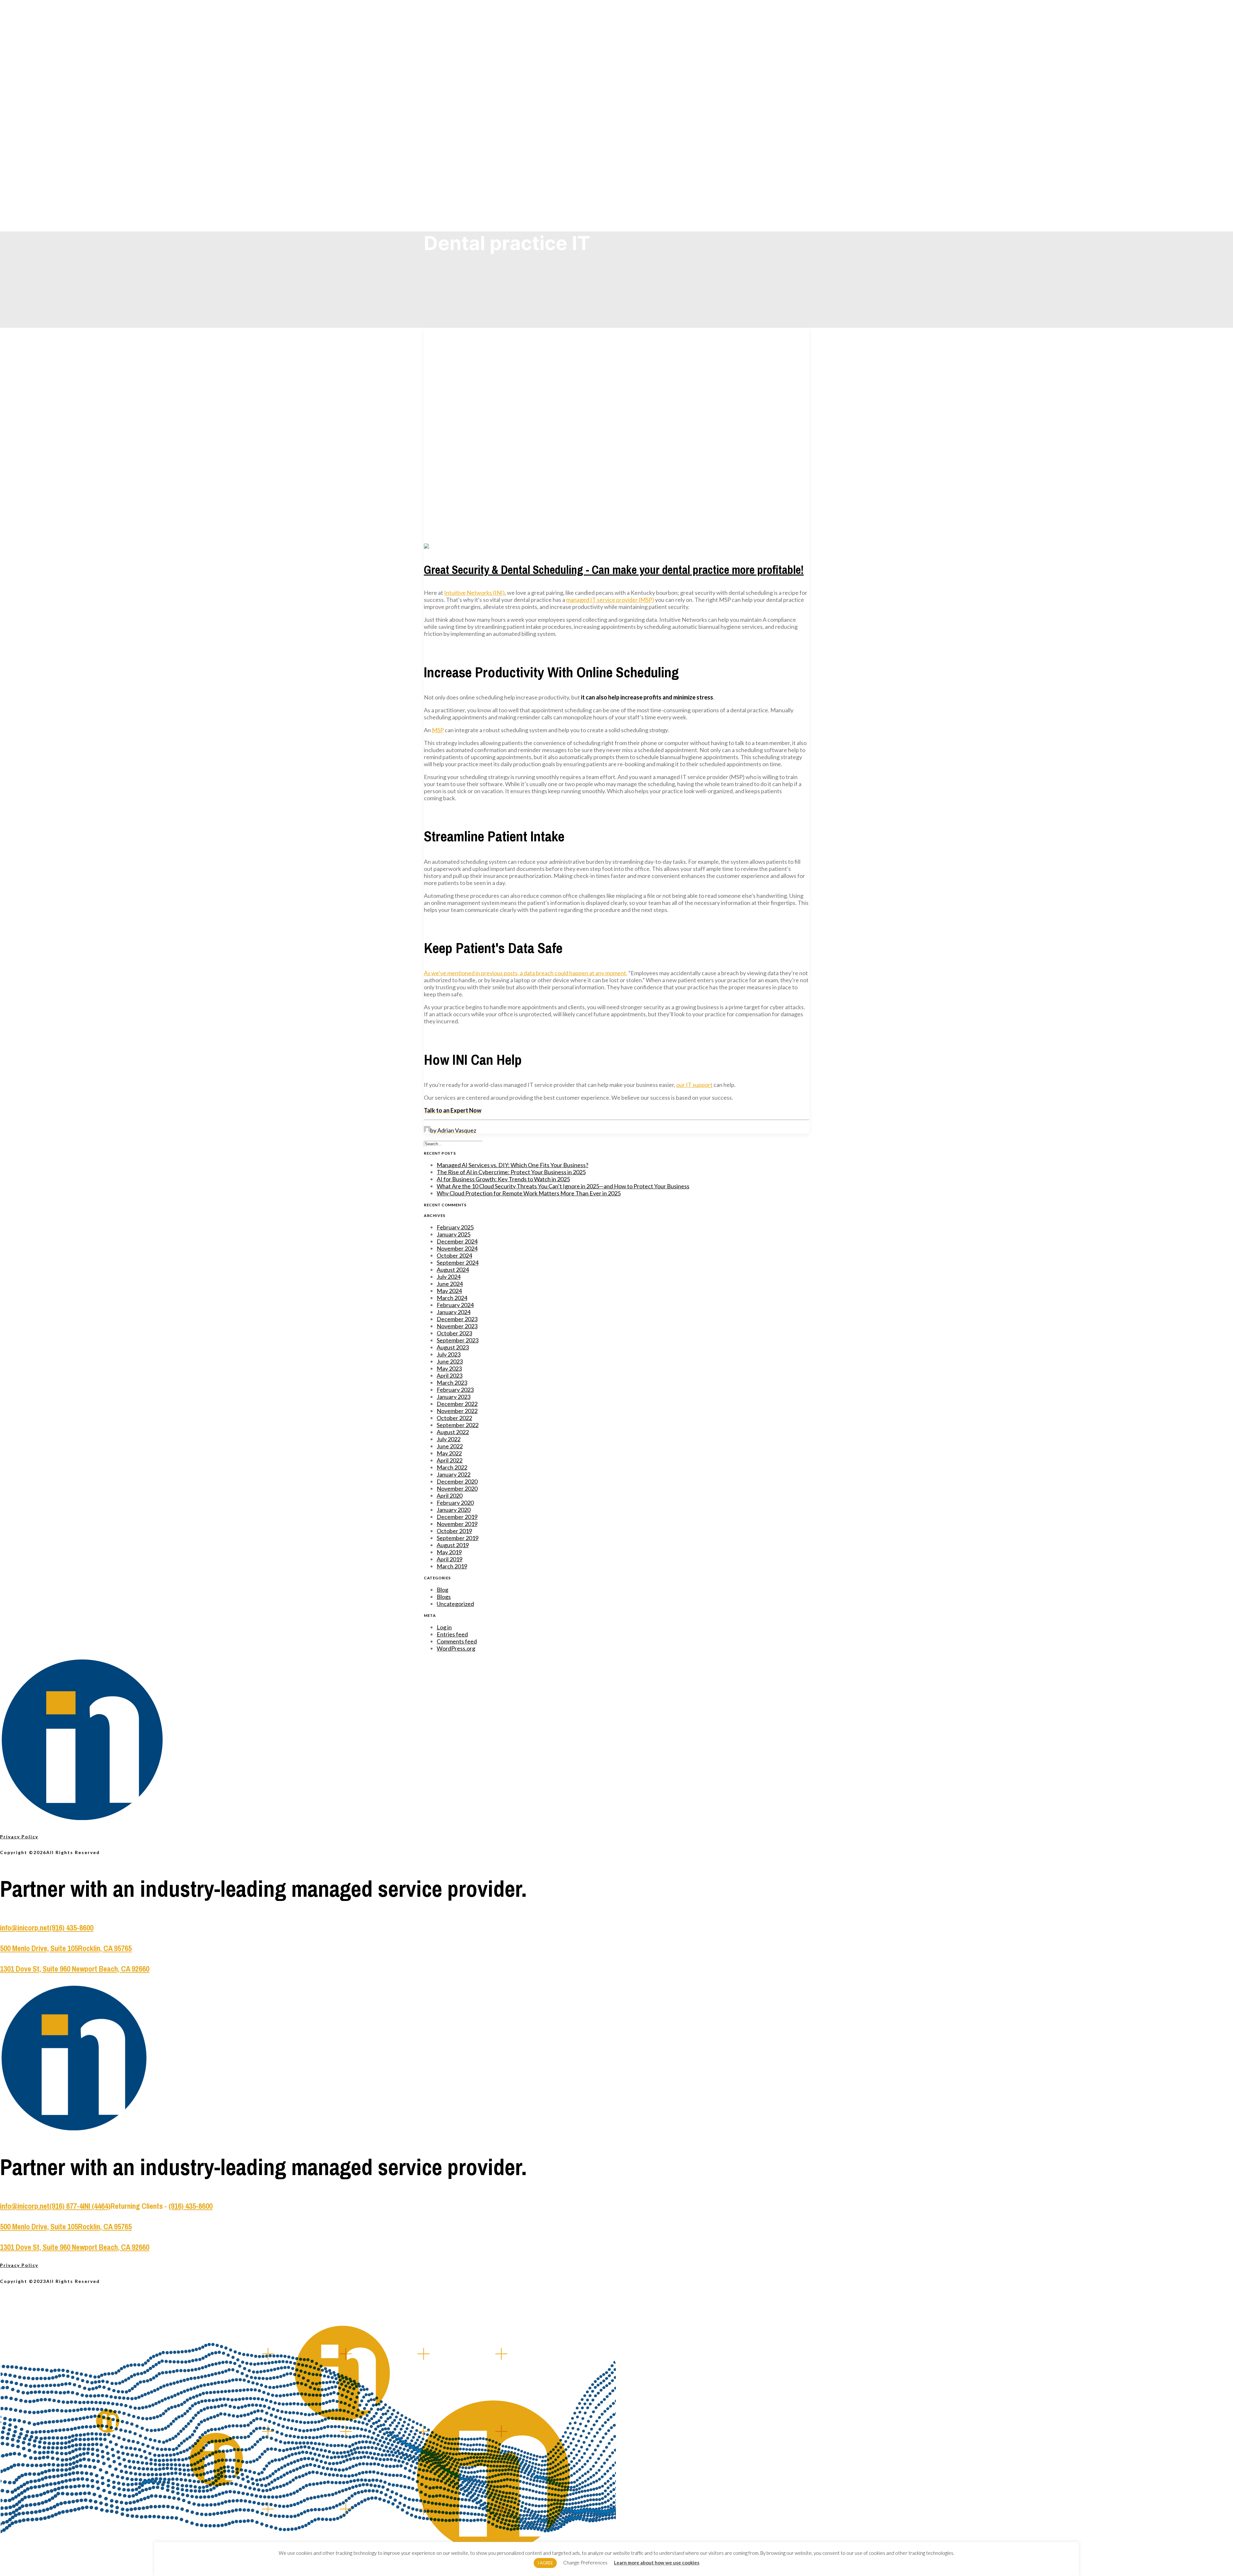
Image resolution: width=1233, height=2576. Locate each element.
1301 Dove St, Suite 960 (36, 1969)
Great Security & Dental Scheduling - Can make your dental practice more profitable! (614, 570)
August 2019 (453, 1545)
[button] (484, 547)
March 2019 (452, 1566)
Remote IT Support (465, 56)
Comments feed (457, 1641)
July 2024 (449, 1277)
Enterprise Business (467, 155)
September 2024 (458, 1262)
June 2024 (450, 1284)
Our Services (456, 42)
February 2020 (455, 1503)
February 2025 (455, 1227)
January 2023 (454, 1397)
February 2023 (455, 1390)
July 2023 (449, 1354)
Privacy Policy (19, 1837)
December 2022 (457, 1404)
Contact (452, 197)
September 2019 (458, 1538)
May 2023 (449, 1368)
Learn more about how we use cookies (657, 2563)
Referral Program (464, 190)
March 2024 (452, 1298)
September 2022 (458, 1425)
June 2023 (450, 1361)
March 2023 (452, 1383)
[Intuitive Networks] (616, 16)
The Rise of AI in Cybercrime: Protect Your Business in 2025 (511, 1172)
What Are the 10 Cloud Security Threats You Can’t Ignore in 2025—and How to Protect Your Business (563, 1186)
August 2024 (453, 1270)
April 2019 (450, 1559)
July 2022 (449, 1439)
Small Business (463, 140)
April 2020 (450, 1496)
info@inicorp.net (25, 1928)
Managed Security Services (473, 70)
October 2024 (454, 1255)
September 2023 (458, 1340)
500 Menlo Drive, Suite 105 (39, 1948)
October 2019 (454, 1531)
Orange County (463, 112)
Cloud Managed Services (471, 63)
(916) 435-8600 (71, 1928)
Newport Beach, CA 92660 (111, 1969)
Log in (444, 1627)
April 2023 (450, 1375)
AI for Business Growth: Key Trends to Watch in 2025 (503, 1179)
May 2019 (449, 1552)
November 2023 (457, 1326)
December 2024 (457, 1241)
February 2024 (455, 1305)
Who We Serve (457, 133)
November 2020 (457, 1488)
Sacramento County (467, 105)
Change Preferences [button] (585, 2563)
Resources (459, 176)
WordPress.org (456, 1648)
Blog (453, 169)
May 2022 (449, 1453)
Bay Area (457, 126)
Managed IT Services (467, 49)
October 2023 (454, 1333)
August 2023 (453, 1347)
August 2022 (453, 1432)
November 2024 (457, 1248)
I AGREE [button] (545, 2563)
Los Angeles (460, 119)
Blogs (444, 1597)
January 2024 (454, 1312)
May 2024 (449, 1291)
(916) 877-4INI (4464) (80, 2206)
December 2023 (457, 1319)
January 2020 (454, 1510)
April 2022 (450, 1460)
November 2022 (457, 1411)
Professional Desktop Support (475, 84)
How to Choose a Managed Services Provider (488, 183)
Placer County (462, 98)
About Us (452, 162)
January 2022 (454, 1474)
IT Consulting (461, 77)
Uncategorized (455, 1604)
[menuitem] (623, 62)
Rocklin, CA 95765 (105, 1948)
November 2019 (457, 1524)
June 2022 (450, 1446)
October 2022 (454, 1418)
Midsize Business (465, 147)
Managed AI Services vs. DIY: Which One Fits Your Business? (512, 1165)
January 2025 (454, 1234)
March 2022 (452, 1467)
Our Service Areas (462, 91)
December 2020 (457, 1481)
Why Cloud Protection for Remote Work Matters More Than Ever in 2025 (529, 1193)
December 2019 (457, 1517)
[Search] (453, 1143)
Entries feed (452, 1634)
